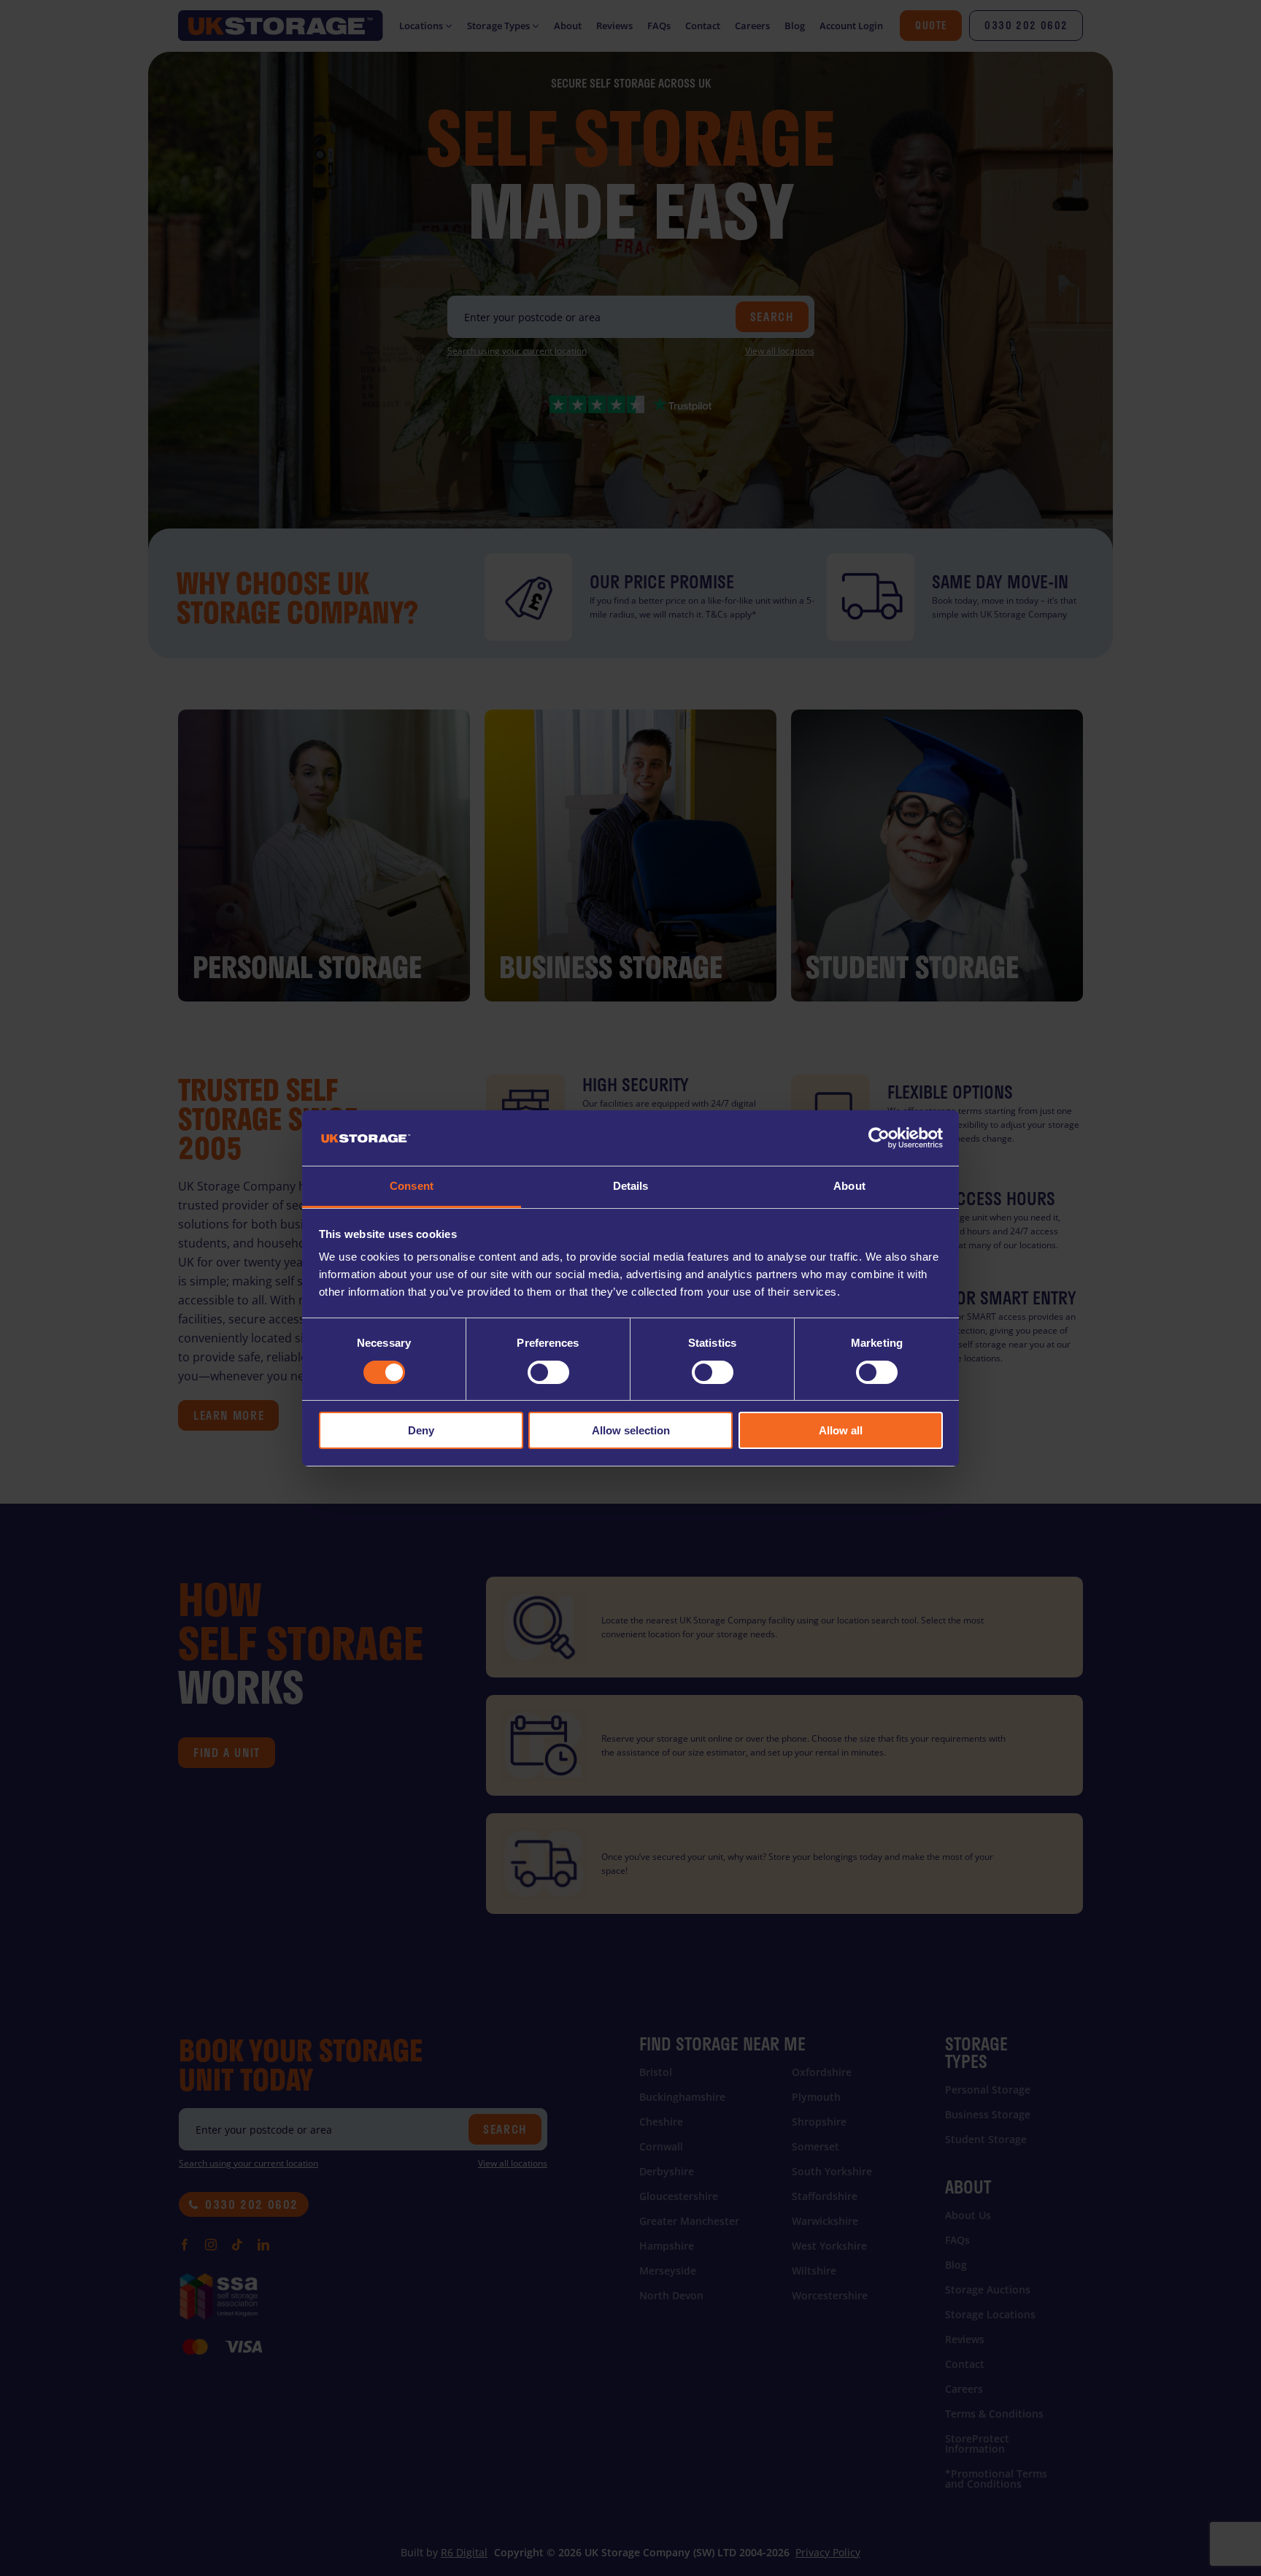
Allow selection (631, 1430)
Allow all (841, 1430)
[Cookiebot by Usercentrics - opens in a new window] (879, 1138)
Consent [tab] (412, 1186)
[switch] (548, 1372)
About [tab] (849, 1186)
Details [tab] (631, 1186)
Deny (421, 1430)
